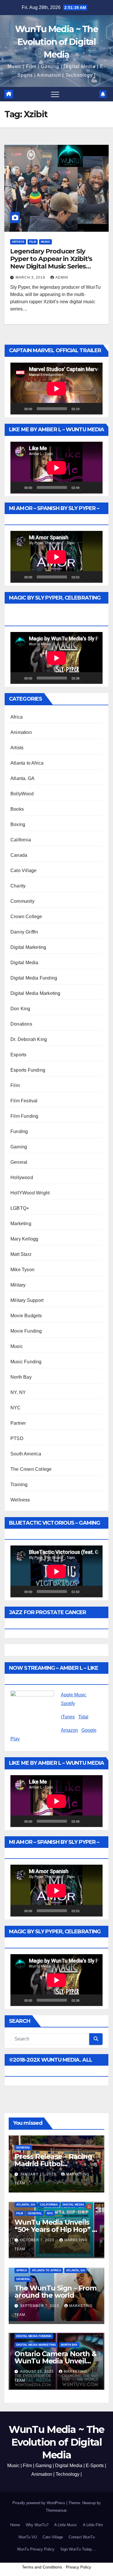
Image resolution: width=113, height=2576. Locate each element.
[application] (57, 389)
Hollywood (22, 1178)
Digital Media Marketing (35, 993)
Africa (17, 717)
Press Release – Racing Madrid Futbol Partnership (53, 2164)
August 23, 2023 (37, 2372)
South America (26, 1454)
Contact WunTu (82, 2537)
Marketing (21, 1224)
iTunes (68, 1717)
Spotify (68, 1703)
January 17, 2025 (39, 2174)
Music (45, 242)
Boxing (18, 824)
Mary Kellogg (24, 1239)
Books (17, 809)
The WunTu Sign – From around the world (55, 2292)
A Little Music (66, 2525)
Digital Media (24, 963)
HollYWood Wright (30, 1193)
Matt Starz (21, 1254)
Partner (18, 1423)
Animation (21, 732)
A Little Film (93, 2525)
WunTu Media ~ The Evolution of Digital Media (57, 42)
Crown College (26, 917)
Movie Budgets (26, 1316)
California (21, 840)
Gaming (19, 1147)
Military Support (27, 1300)
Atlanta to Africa (27, 763)
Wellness (20, 1500)
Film (33, 242)
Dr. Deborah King (29, 1039)
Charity (18, 886)
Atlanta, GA (22, 778)
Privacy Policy (78, 2567)
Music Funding (26, 1362)
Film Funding (24, 1116)
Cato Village (23, 870)
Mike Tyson (22, 1270)
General (19, 1162)
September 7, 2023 (40, 2306)
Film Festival (24, 1101)
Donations (21, 1024)
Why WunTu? (37, 2525)
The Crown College (31, 1469)
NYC (16, 1408)
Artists (18, 242)
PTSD (17, 1438)
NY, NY (18, 1392)
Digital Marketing (28, 947)
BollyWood (22, 794)
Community (22, 901)
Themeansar (56, 2510)
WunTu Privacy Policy (36, 2549)
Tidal (83, 1717)
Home (15, 2525)
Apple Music (74, 1695)
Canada (19, 855)
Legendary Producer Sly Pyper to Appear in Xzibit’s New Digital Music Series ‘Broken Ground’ (51, 263)
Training (19, 1485)
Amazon (69, 1730)
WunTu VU (28, 2537)
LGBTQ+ (20, 1208)
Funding (19, 1131)
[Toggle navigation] (55, 94)
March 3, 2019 (31, 277)
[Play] (18, 409)
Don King (20, 1009)
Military (18, 1285)
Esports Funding (28, 1070)
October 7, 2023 (38, 2240)
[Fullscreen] (95, 409)
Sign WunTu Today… (78, 2549)
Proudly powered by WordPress (39, 2503)
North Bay (21, 1377)
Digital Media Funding (34, 978)
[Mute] (86, 409)
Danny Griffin (24, 932)
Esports (18, 1055)
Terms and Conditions (42, 2567)
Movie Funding (26, 1331)
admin (62, 277)
